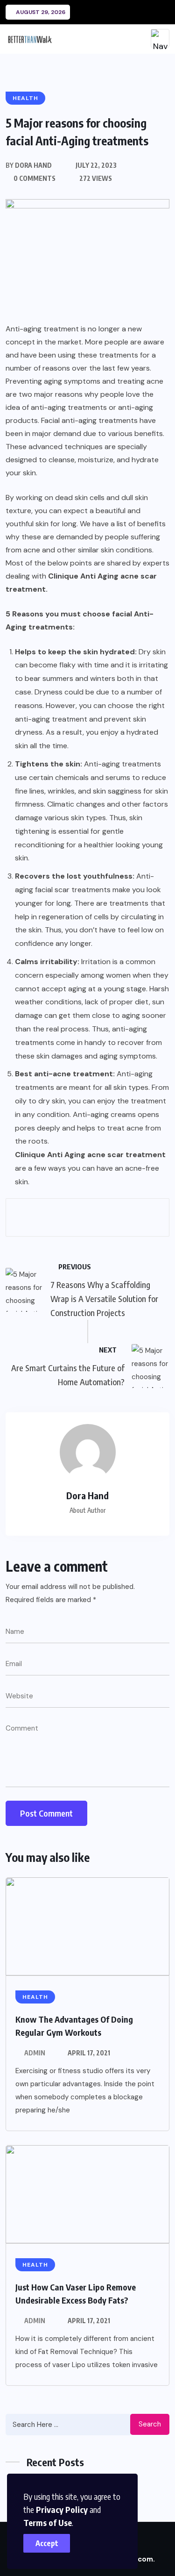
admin (35, 2053)
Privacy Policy (62, 2509)
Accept (47, 2543)
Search (150, 2424)
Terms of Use (48, 2522)
